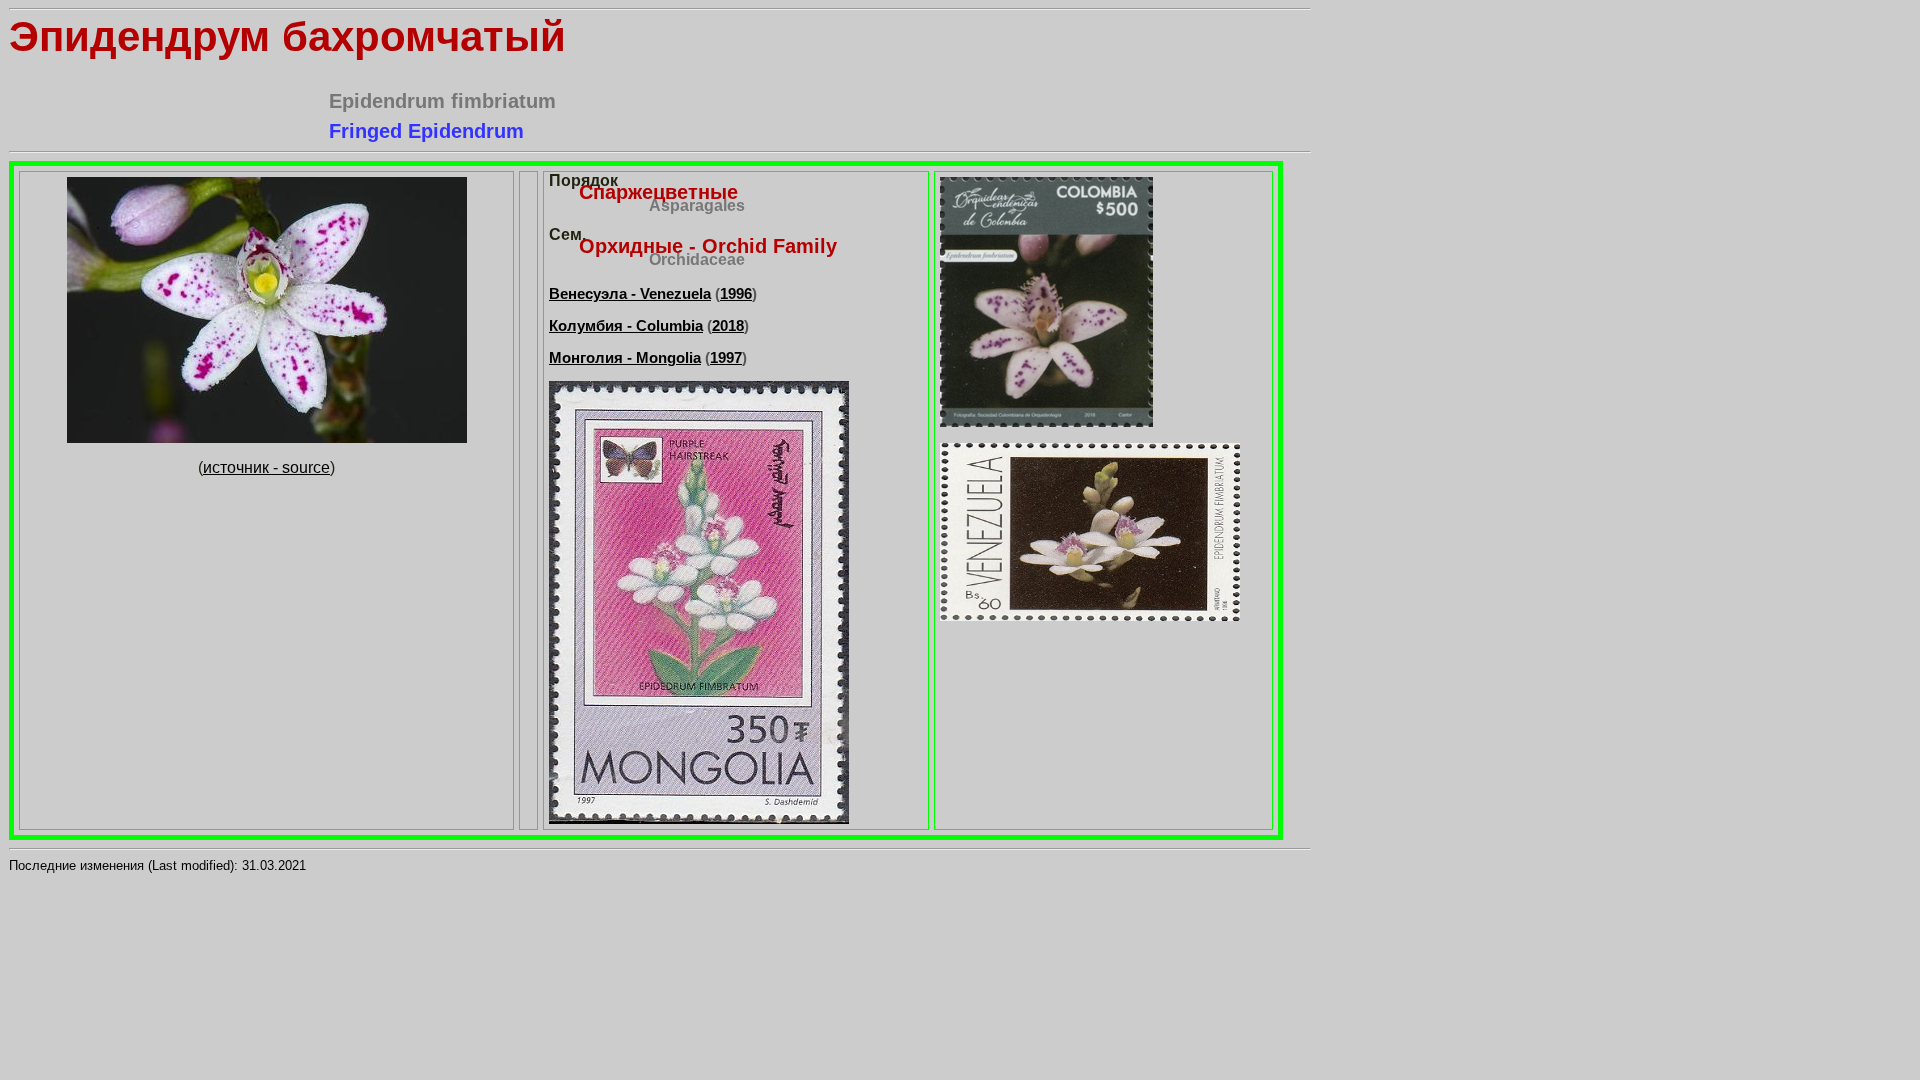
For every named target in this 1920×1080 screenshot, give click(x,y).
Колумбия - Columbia (626, 325)
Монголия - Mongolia (625, 357)
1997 (726, 357)
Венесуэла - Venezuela (630, 293)
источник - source (266, 467)
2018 (728, 325)
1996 (736, 293)
